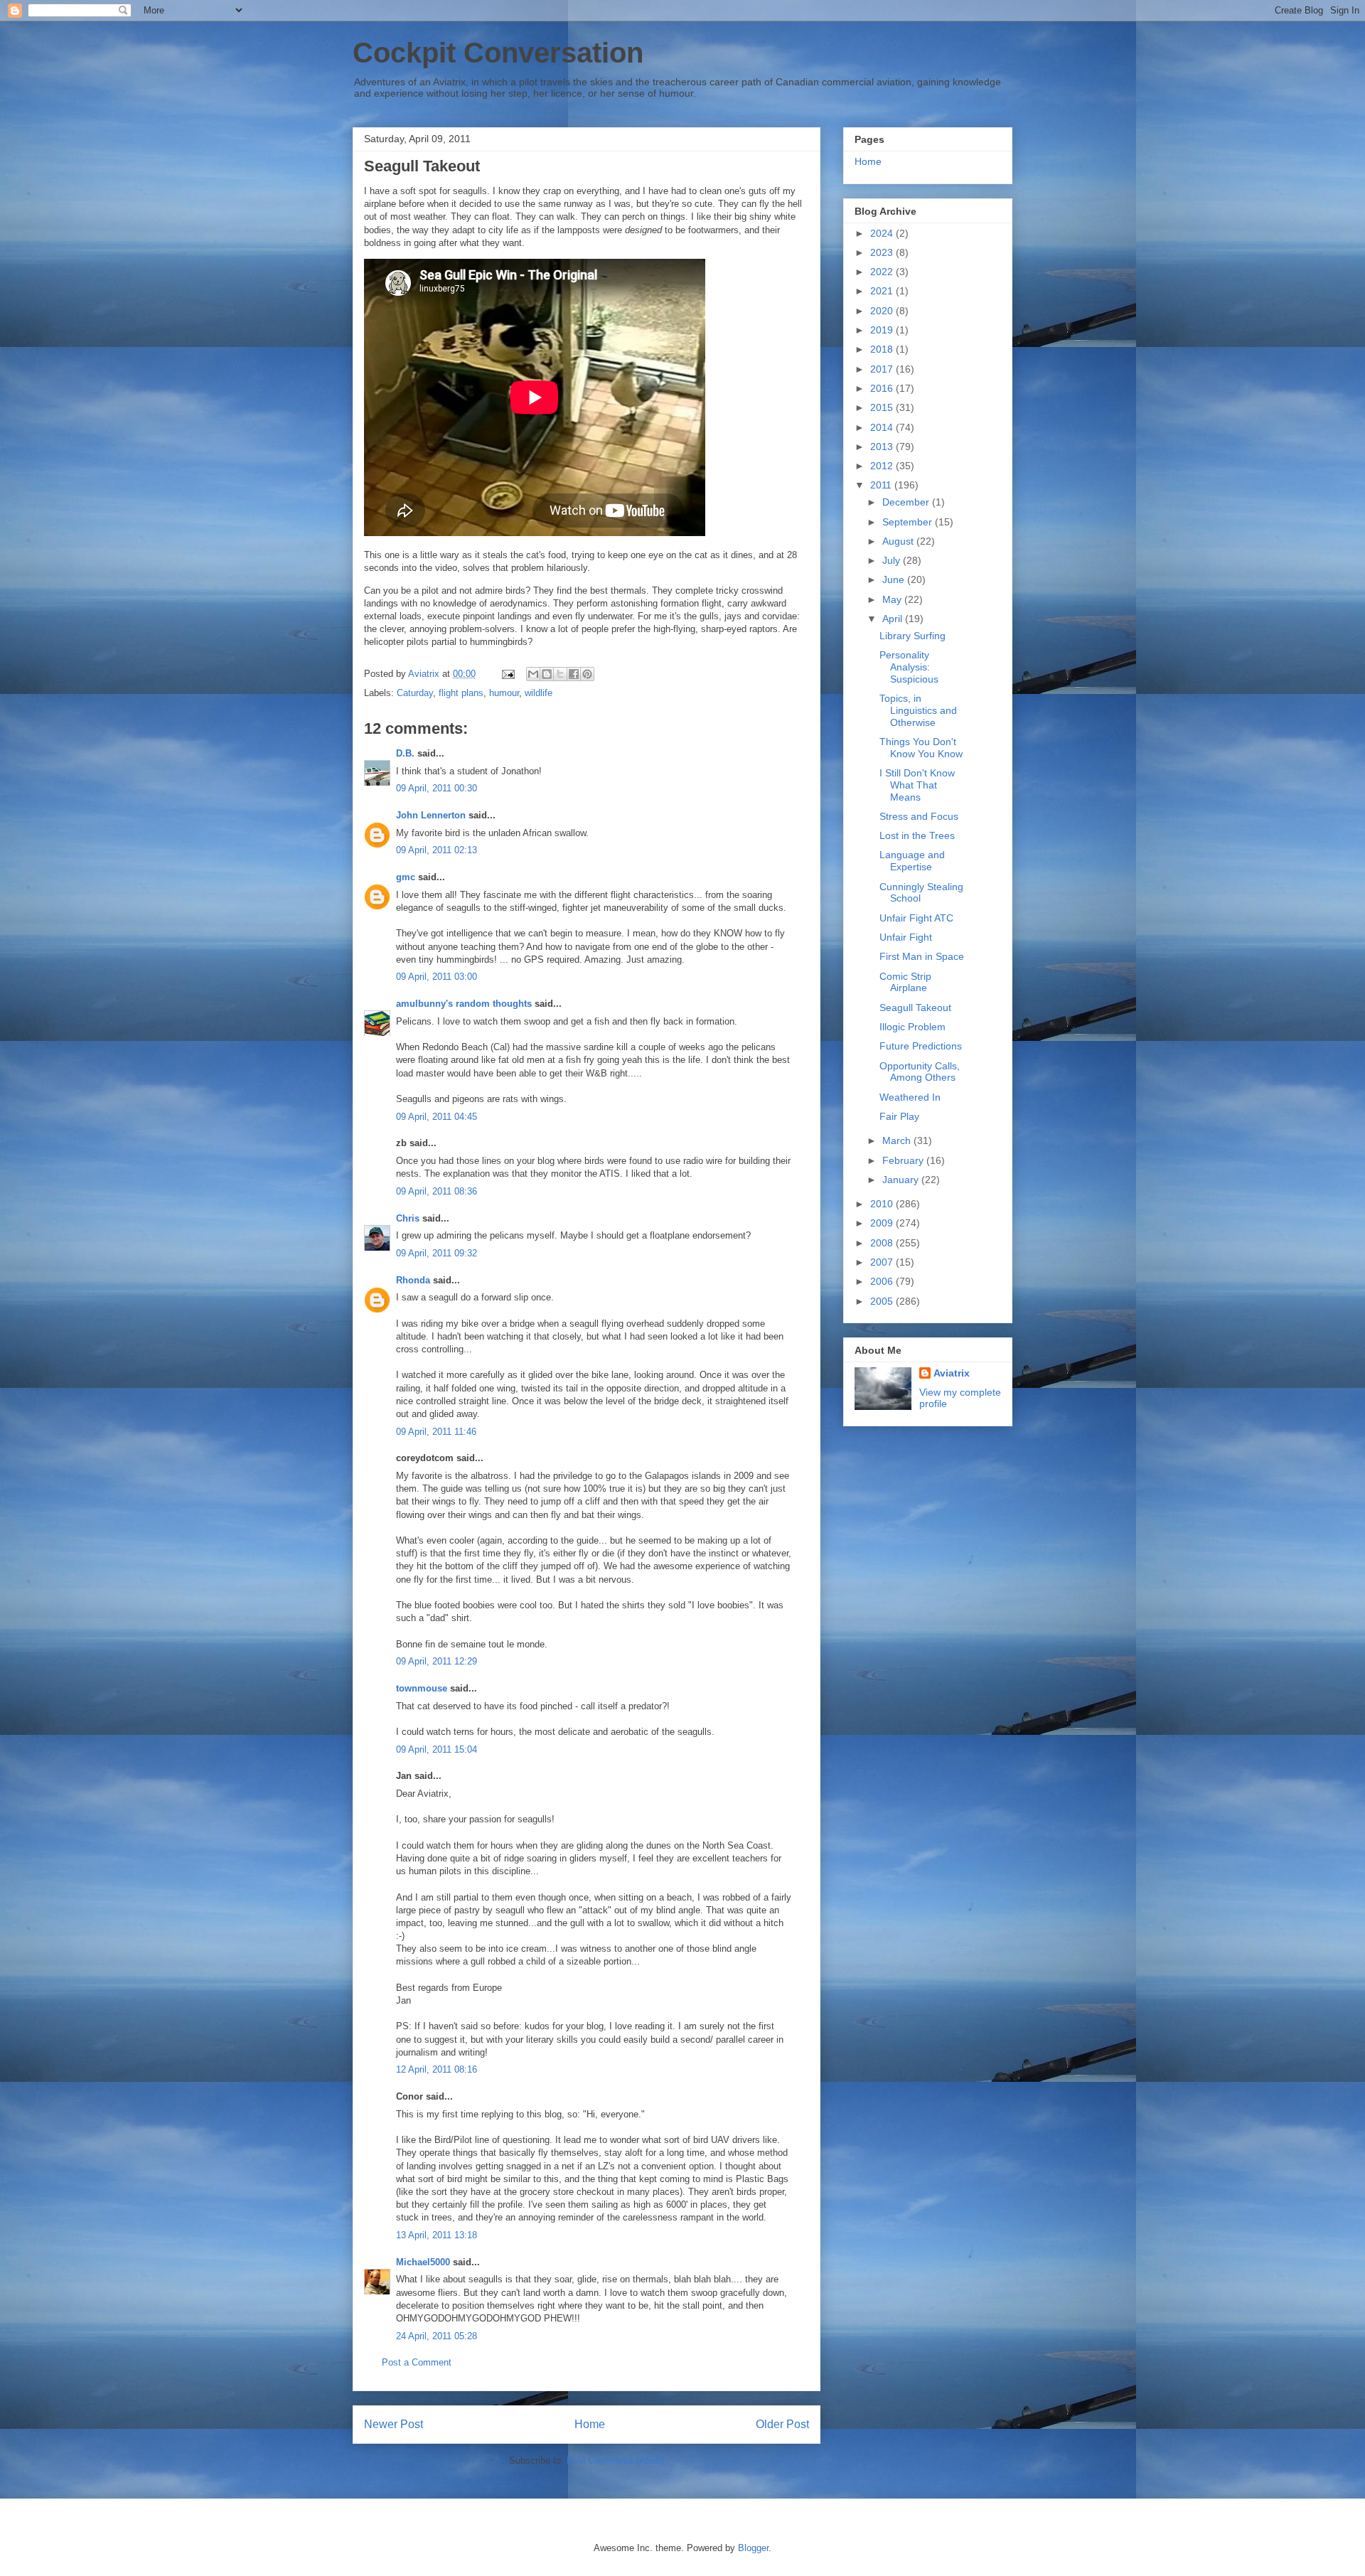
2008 (883, 1243)
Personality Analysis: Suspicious (909, 667)
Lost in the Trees (917, 835)
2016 (883, 388)
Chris (408, 1218)
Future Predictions (921, 1046)
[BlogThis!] (547, 674)
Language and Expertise (912, 861)
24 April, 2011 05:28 (437, 2336)
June (895, 579)
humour (504, 693)
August (899, 541)
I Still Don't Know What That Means (917, 785)
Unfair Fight (906, 937)
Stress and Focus (919, 816)
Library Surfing (912, 636)
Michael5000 (423, 2262)
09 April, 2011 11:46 (436, 1432)
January (902, 1180)
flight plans (461, 693)
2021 (883, 291)
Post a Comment (417, 2362)
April (894, 619)
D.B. (405, 753)
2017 (883, 369)
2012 (883, 466)
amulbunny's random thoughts (464, 1004)
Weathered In (910, 1097)
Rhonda (413, 1280)
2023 (883, 252)
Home (590, 2424)
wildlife (539, 693)
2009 (883, 1223)
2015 (883, 407)
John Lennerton (431, 815)
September (909, 522)
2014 (883, 427)
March (898, 1140)
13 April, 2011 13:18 (437, 2235)
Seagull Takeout (915, 1008)
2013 (883, 447)
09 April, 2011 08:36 (437, 1191)
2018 (883, 349)
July (893, 560)
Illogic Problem (912, 1027)
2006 (883, 1281)
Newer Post (394, 2424)
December (907, 502)
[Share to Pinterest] (587, 674)
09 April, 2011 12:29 (437, 1661)
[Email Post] (507, 674)
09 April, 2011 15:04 (437, 1749)
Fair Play (899, 1116)
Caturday (415, 693)
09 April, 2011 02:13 (437, 850)
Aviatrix (952, 1373)
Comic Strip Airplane (905, 982)
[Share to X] (560, 674)
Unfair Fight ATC (916, 918)
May (893, 599)
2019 (883, 330)
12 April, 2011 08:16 (437, 2069)
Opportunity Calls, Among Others (920, 1072)
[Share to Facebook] (574, 674)
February (904, 1160)
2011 (882, 485)
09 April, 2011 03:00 (437, 977)
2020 (883, 311)
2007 (883, 1262)
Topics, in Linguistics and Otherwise (918, 710)
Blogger (753, 2548)
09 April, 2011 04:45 (437, 1117)
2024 (883, 233)
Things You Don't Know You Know (921, 748)
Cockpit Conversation (498, 53)
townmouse (422, 1688)
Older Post (782, 2424)
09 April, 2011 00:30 (437, 788)
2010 (883, 1204)
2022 (883, 272)
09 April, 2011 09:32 (437, 1253)
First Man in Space (922, 956)
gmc (406, 877)
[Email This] (533, 674)
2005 (883, 1301)
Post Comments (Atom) (615, 2460)
